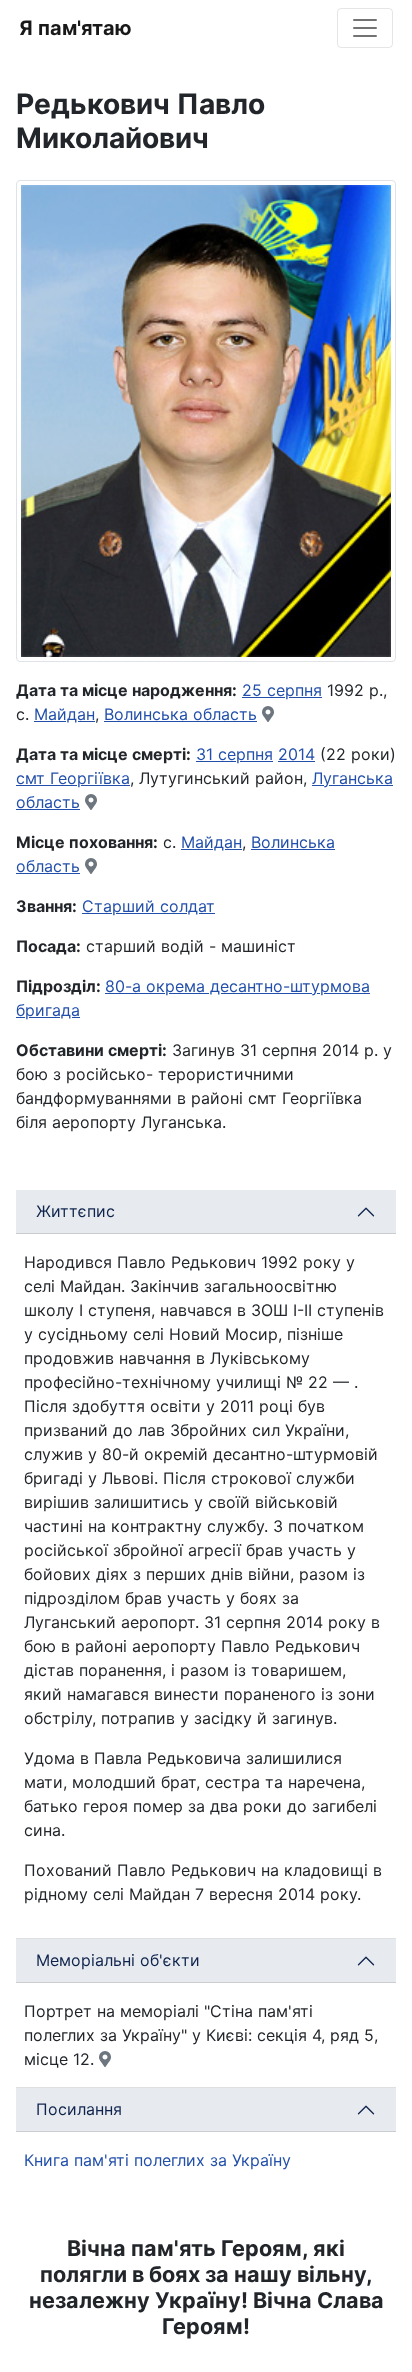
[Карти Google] (268, 714)
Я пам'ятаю (75, 28)
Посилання (79, 2109)
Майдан (64, 714)
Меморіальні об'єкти (118, 1960)
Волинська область (180, 714)
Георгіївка (90, 778)
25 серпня (282, 690)
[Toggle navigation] (365, 28)
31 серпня (234, 754)
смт (33, 778)
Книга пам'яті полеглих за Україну (157, 2160)
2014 (296, 754)
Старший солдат (148, 906)
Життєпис (75, 1211)
